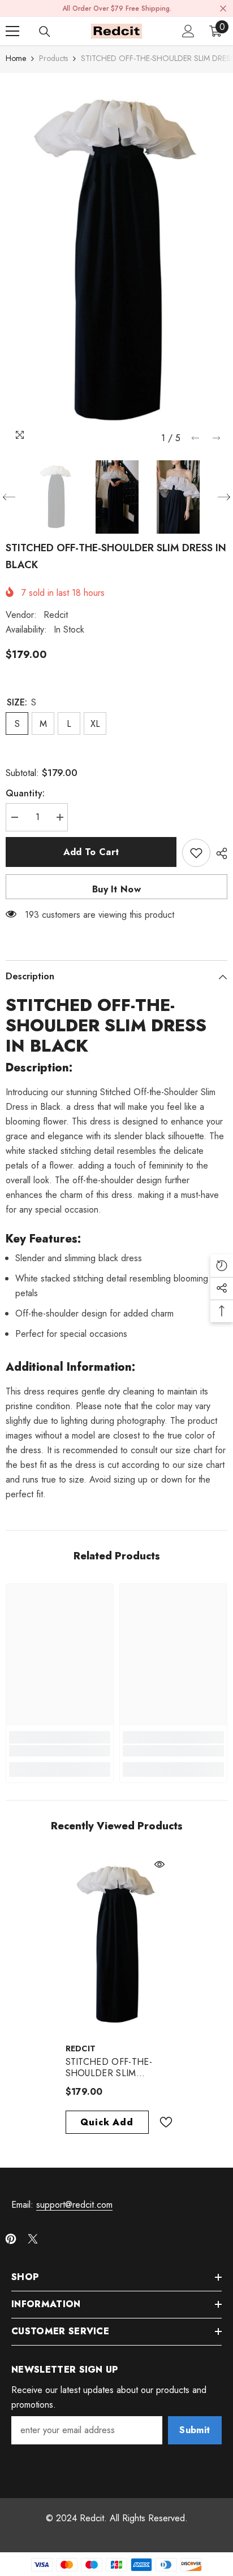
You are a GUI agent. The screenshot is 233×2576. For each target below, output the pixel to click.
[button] (195, 438)
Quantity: (25, 793)
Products (53, 58)
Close (223, 9)
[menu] (12, 31)
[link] (60, 1751)
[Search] (45, 32)
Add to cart (91, 852)
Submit (195, 2430)
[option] (116, 261)
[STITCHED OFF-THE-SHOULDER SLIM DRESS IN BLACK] (117, 1945)
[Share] (219, 853)
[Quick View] (159, 1864)
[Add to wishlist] (196, 853)
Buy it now (116, 889)
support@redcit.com (74, 2205)
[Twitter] (33, 2239)
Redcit (56, 615)
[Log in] (188, 31)
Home (16, 58)
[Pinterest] (11, 2239)
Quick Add (107, 2122)
